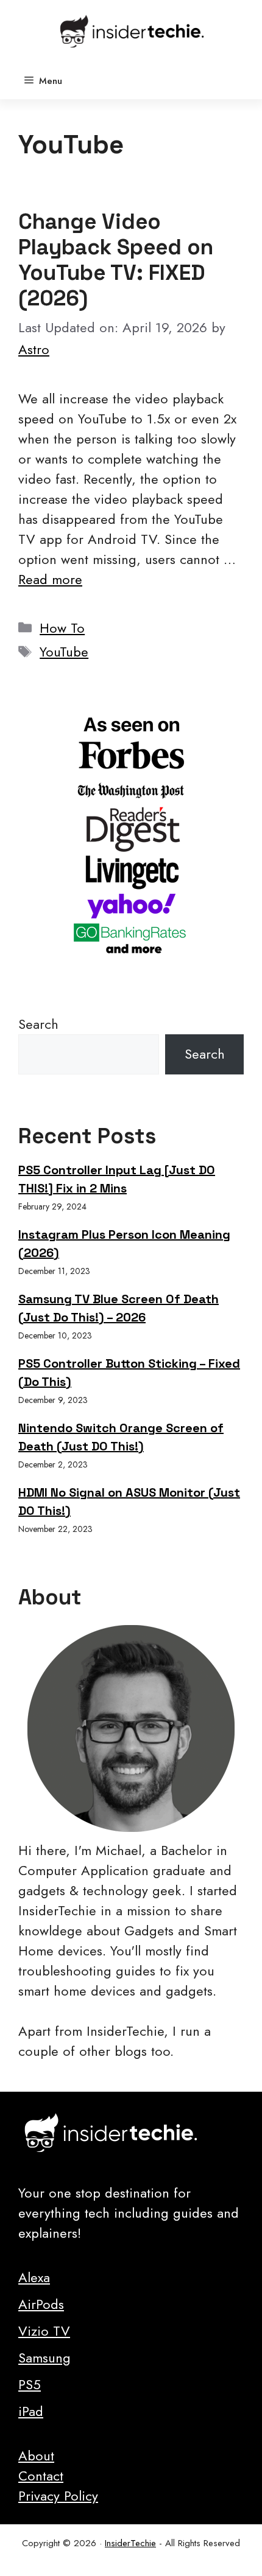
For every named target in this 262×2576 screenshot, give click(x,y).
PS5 (30, 2384)
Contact (41, 2476)
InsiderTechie (130, 2543)
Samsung (44, 2358)
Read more (50, 579)
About (36, 2456)
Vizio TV (44, 2331)
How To (62, 628)
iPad (31, 2411)
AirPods (41, 2304)
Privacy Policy (58, 2496)
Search (38, 1024)
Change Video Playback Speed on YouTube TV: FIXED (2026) (116, 260)
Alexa (34, 2277)
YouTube (64, 652)
